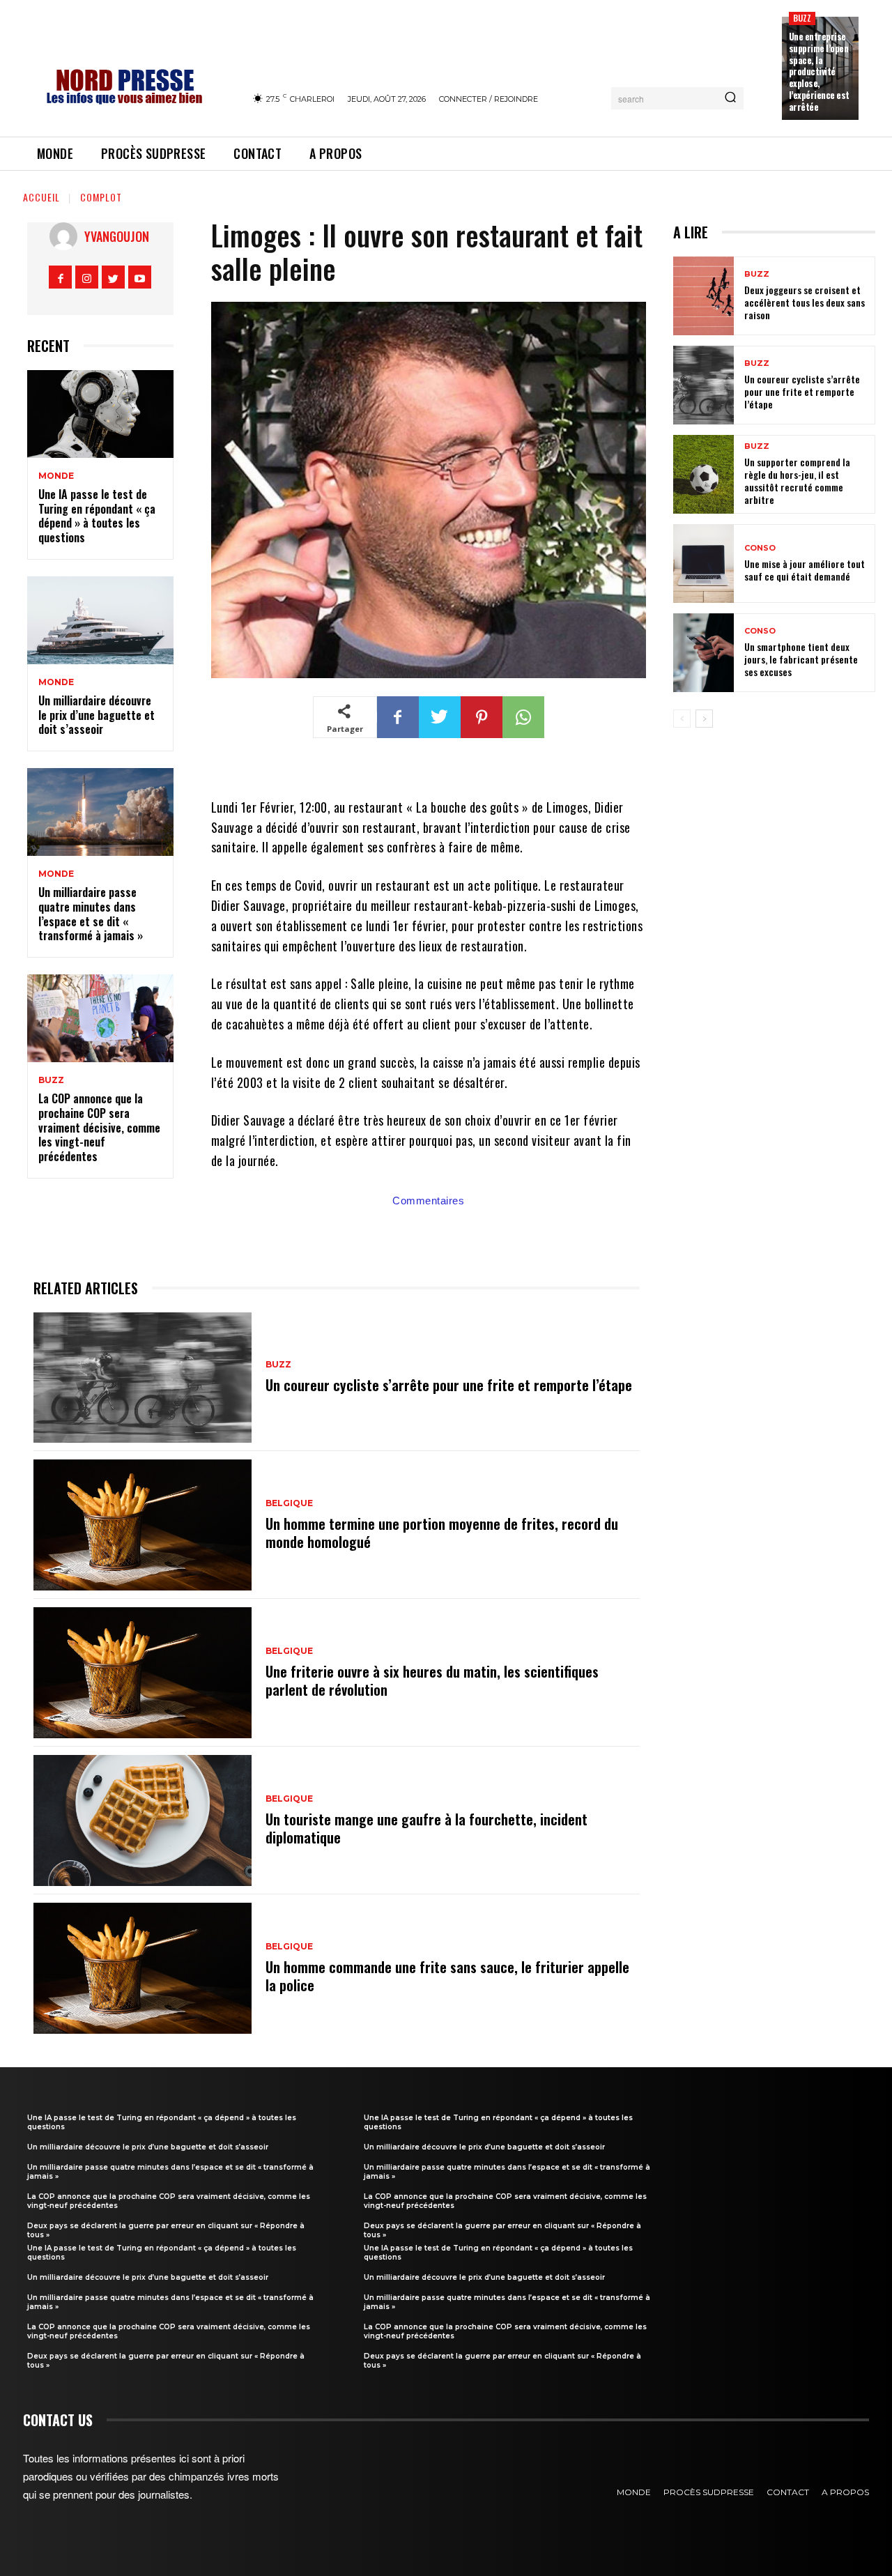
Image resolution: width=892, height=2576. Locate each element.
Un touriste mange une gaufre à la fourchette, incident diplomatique (426, 1828)
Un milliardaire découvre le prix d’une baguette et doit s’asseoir (97, 715)
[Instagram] (87, 277)
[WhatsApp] (523, 717)
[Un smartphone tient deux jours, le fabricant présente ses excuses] (703, 653)
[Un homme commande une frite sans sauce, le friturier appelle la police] (143, 1968)
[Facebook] (60, 277)
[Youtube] (140, 277)
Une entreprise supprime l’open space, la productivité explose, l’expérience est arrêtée (819, 71)
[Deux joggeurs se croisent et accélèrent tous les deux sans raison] (703, 296)
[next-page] (704, 719)
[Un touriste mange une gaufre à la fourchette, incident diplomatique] (143, 1820)
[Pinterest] (482, 717)
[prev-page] (682, 719)
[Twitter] (113, 277)
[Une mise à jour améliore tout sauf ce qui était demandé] (703, 563)
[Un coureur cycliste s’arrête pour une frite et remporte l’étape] (143, 1378)
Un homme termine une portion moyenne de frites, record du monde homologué (442, 1533)
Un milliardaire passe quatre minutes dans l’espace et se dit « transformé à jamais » (91, 914)
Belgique (289, 1503)
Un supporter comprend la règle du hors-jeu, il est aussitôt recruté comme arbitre (797, 481)
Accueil (41, 197)
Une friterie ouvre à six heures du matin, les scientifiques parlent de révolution (432, 1680)
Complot (101, 197)
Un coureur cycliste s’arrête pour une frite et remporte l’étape (449, 1385)
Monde (56, 476)
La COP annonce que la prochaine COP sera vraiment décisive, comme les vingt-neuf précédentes (99, 1127)
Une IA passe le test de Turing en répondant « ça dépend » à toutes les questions (97, 516)
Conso (760, 548)
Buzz (802, 18)
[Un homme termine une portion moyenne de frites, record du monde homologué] (143, 1525)
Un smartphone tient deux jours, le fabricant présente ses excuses (801, 659)
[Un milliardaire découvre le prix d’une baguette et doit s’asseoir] (100, 620)
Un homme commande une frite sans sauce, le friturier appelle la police (447, 1976)
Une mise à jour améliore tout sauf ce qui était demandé (805, 570)
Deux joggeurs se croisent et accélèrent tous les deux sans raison (805, 302)
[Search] (730, 98)
